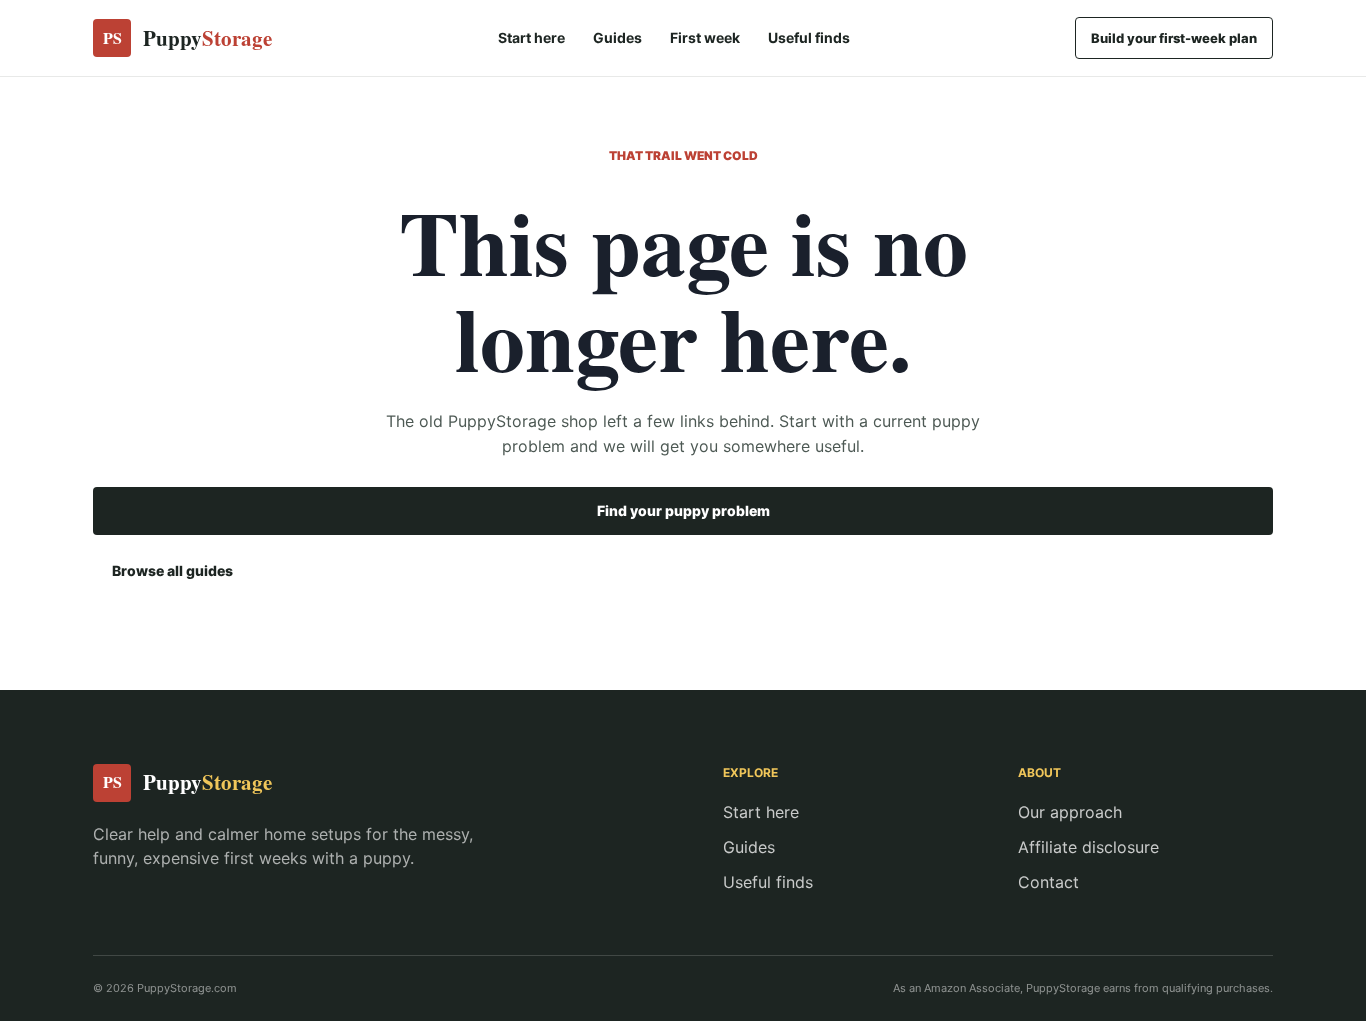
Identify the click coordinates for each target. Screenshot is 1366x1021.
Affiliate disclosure (1088, 847)
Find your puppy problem (683, 510)
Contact (1048, 882)
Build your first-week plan (1174, 38)
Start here (531, 37)
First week (705, 37)
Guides (617, 37)
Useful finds (809, 37)
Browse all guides (172, 570)
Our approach (1070, 812)
